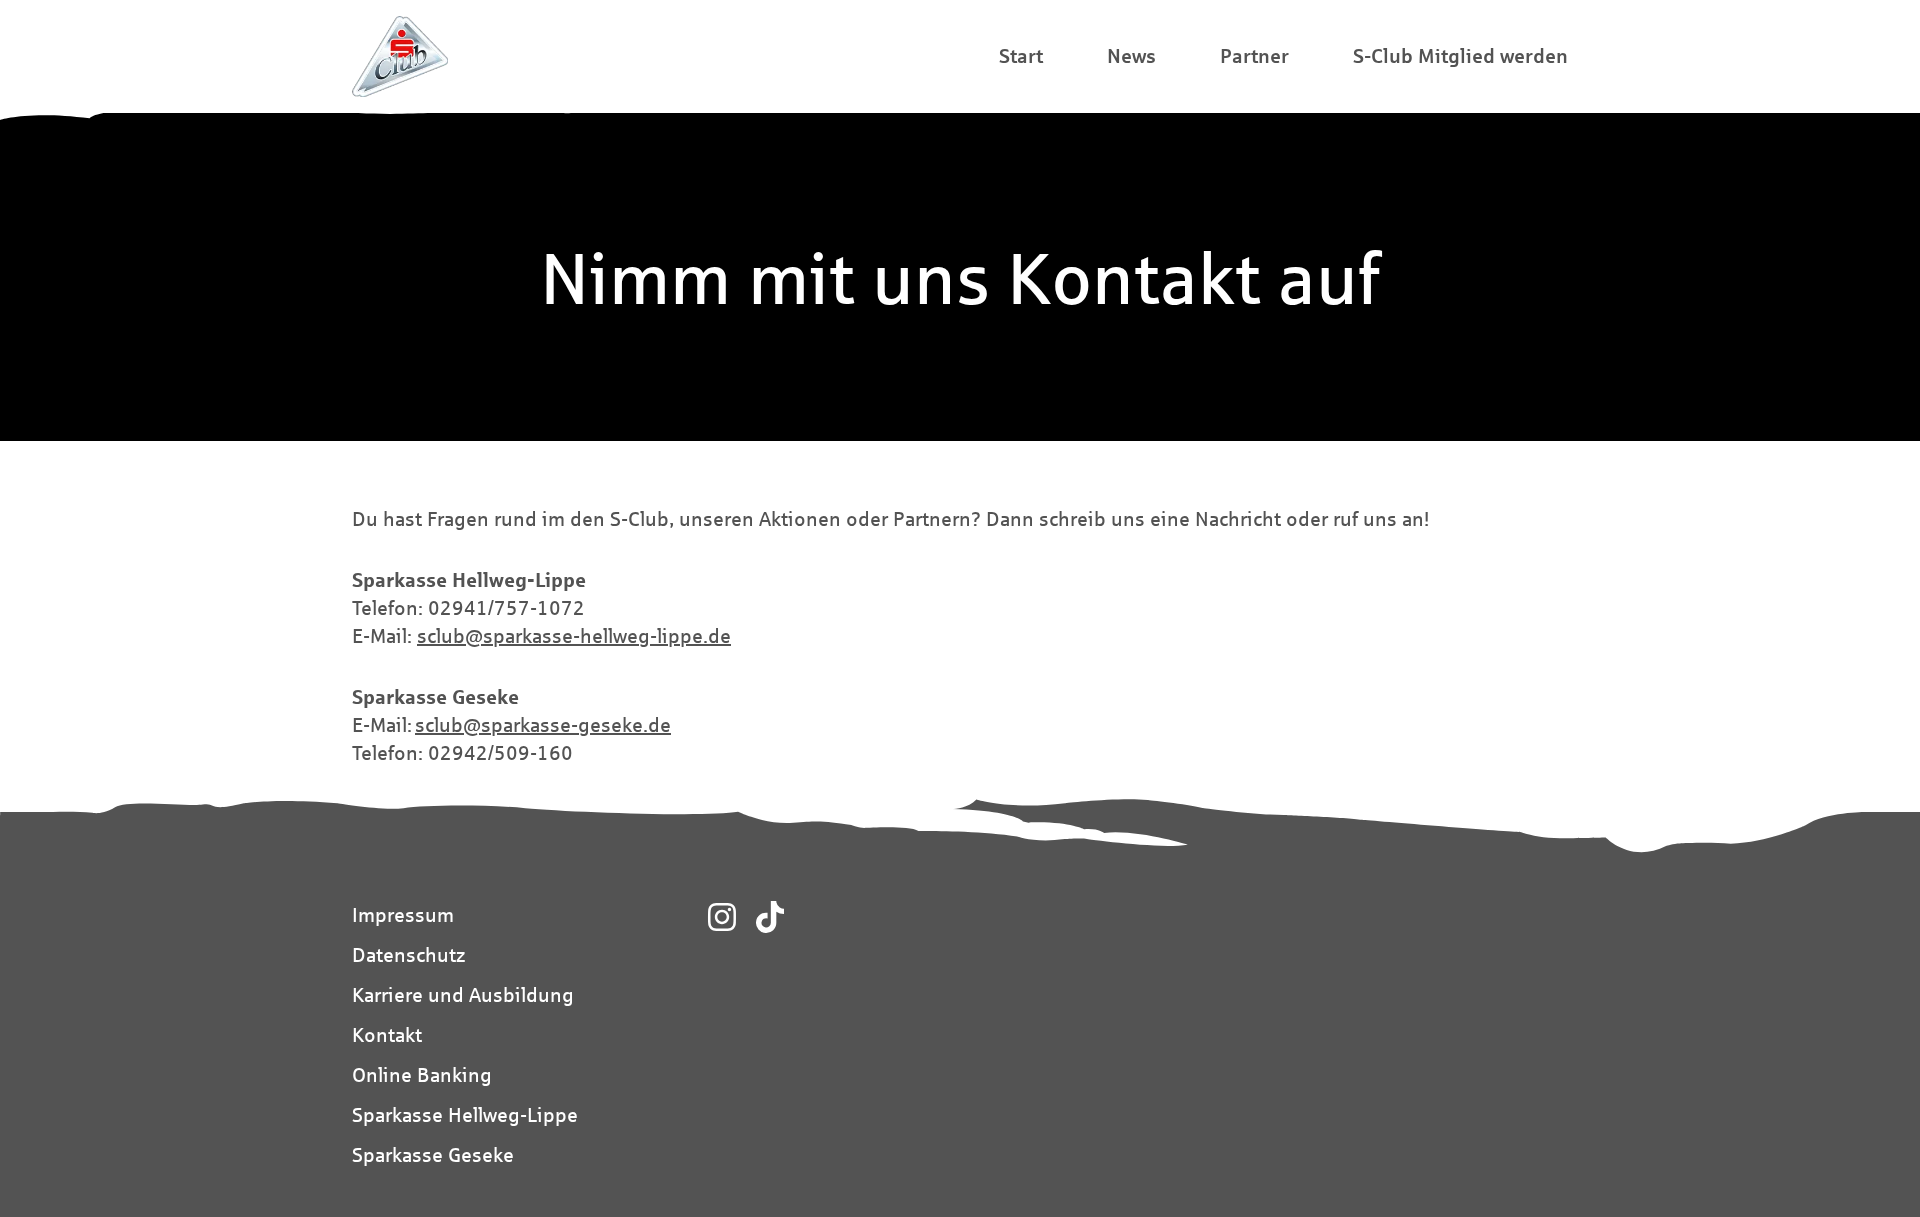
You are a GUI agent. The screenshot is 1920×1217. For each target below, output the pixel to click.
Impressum (403, 914)
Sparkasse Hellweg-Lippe (465, 1114)
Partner (1254, 55)
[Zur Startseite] (400, 56)
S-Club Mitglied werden (1460, 55)
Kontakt (387, 1034)
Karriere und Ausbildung (463, 994)
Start (1021, 55)
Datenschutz (408, 954)
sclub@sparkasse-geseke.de (543, 724)
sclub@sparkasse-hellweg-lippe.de (574, 635)
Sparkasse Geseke (433, 1154)
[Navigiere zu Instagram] (722, 917)
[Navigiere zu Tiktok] (770, 917)
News (1131, 55)
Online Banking (422, 1074)
